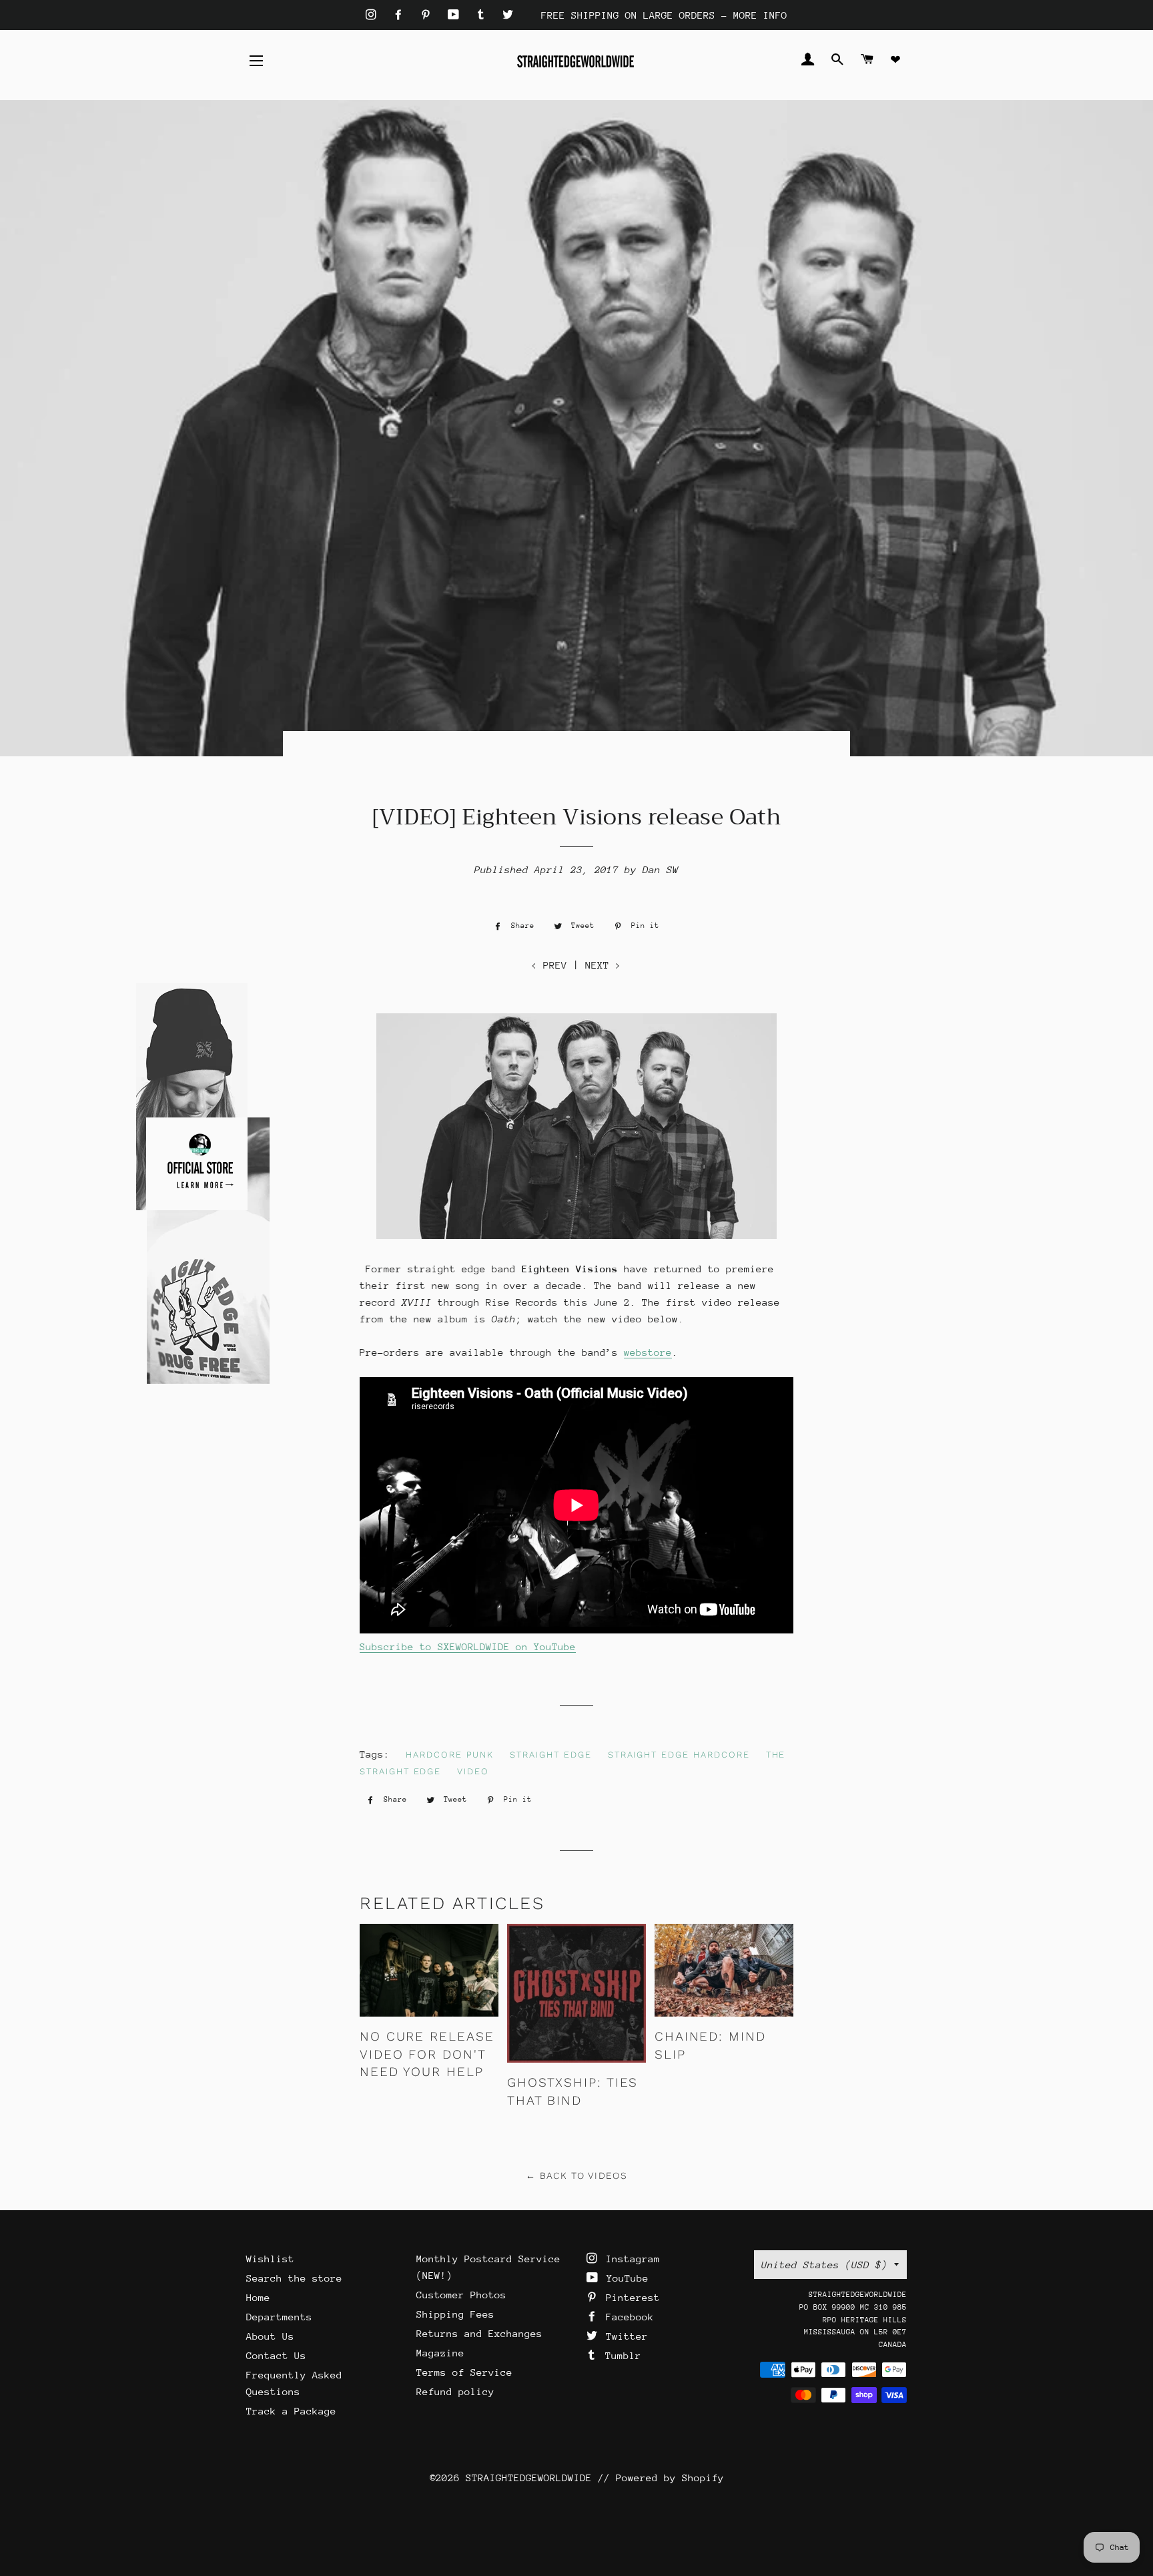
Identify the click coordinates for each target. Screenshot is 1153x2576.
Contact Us (276, 2355)
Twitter (624, 2336)
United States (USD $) (824, 2265)
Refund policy (455, 2391)
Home (258, 2297)
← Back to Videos (576, 2175)
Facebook (627, 2317)
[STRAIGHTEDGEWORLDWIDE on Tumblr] (484, 15)
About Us (270, 2336)
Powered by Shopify (670, 2478)
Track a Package (291, 2411)
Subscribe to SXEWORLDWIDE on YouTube (468, 1646)
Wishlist (270, 2259)
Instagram (630, 2259)
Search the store (294, 2278)
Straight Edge (550, 1755)
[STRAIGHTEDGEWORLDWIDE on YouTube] (456, 15)
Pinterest (630, 2297)
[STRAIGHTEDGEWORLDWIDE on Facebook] (401, 15)
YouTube (625, 2278)
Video (473, 1771)
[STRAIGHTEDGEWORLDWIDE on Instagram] (374, 15)
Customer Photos (461, 2295)
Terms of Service (464, 2372)
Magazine (440, 2353)
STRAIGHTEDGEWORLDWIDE (529, 2478)
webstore (648, 1352)
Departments (279, 2317)
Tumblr (620, 2355)
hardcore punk (450, 1755)
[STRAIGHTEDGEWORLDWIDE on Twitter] (508, 15)
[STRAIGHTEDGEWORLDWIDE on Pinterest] (429, 15)
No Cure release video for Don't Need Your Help (427, 2054)
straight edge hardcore (679, 1755)
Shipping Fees (455, 2314)
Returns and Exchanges (479, 2333)
